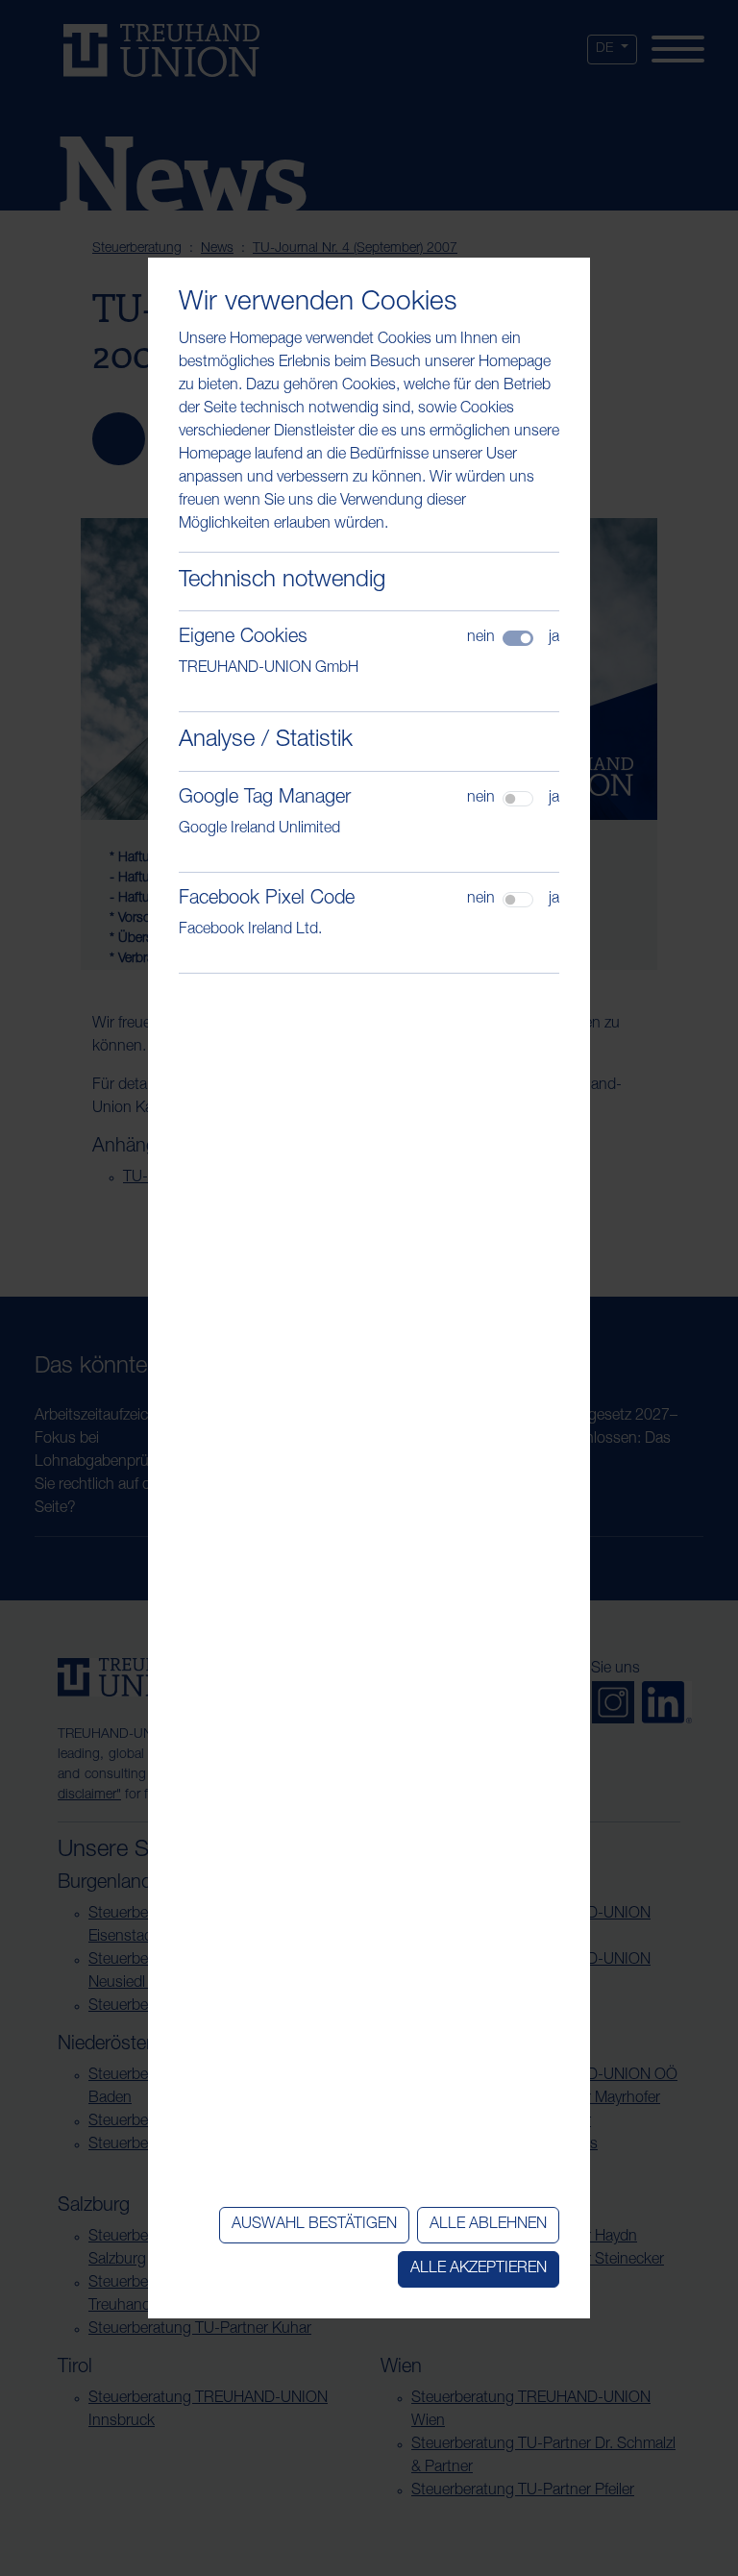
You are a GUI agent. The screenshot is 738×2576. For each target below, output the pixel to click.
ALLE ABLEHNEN (488, 2225)
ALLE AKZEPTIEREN (479, 2269)
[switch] (518, 799)
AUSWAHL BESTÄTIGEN (314, 2225)
